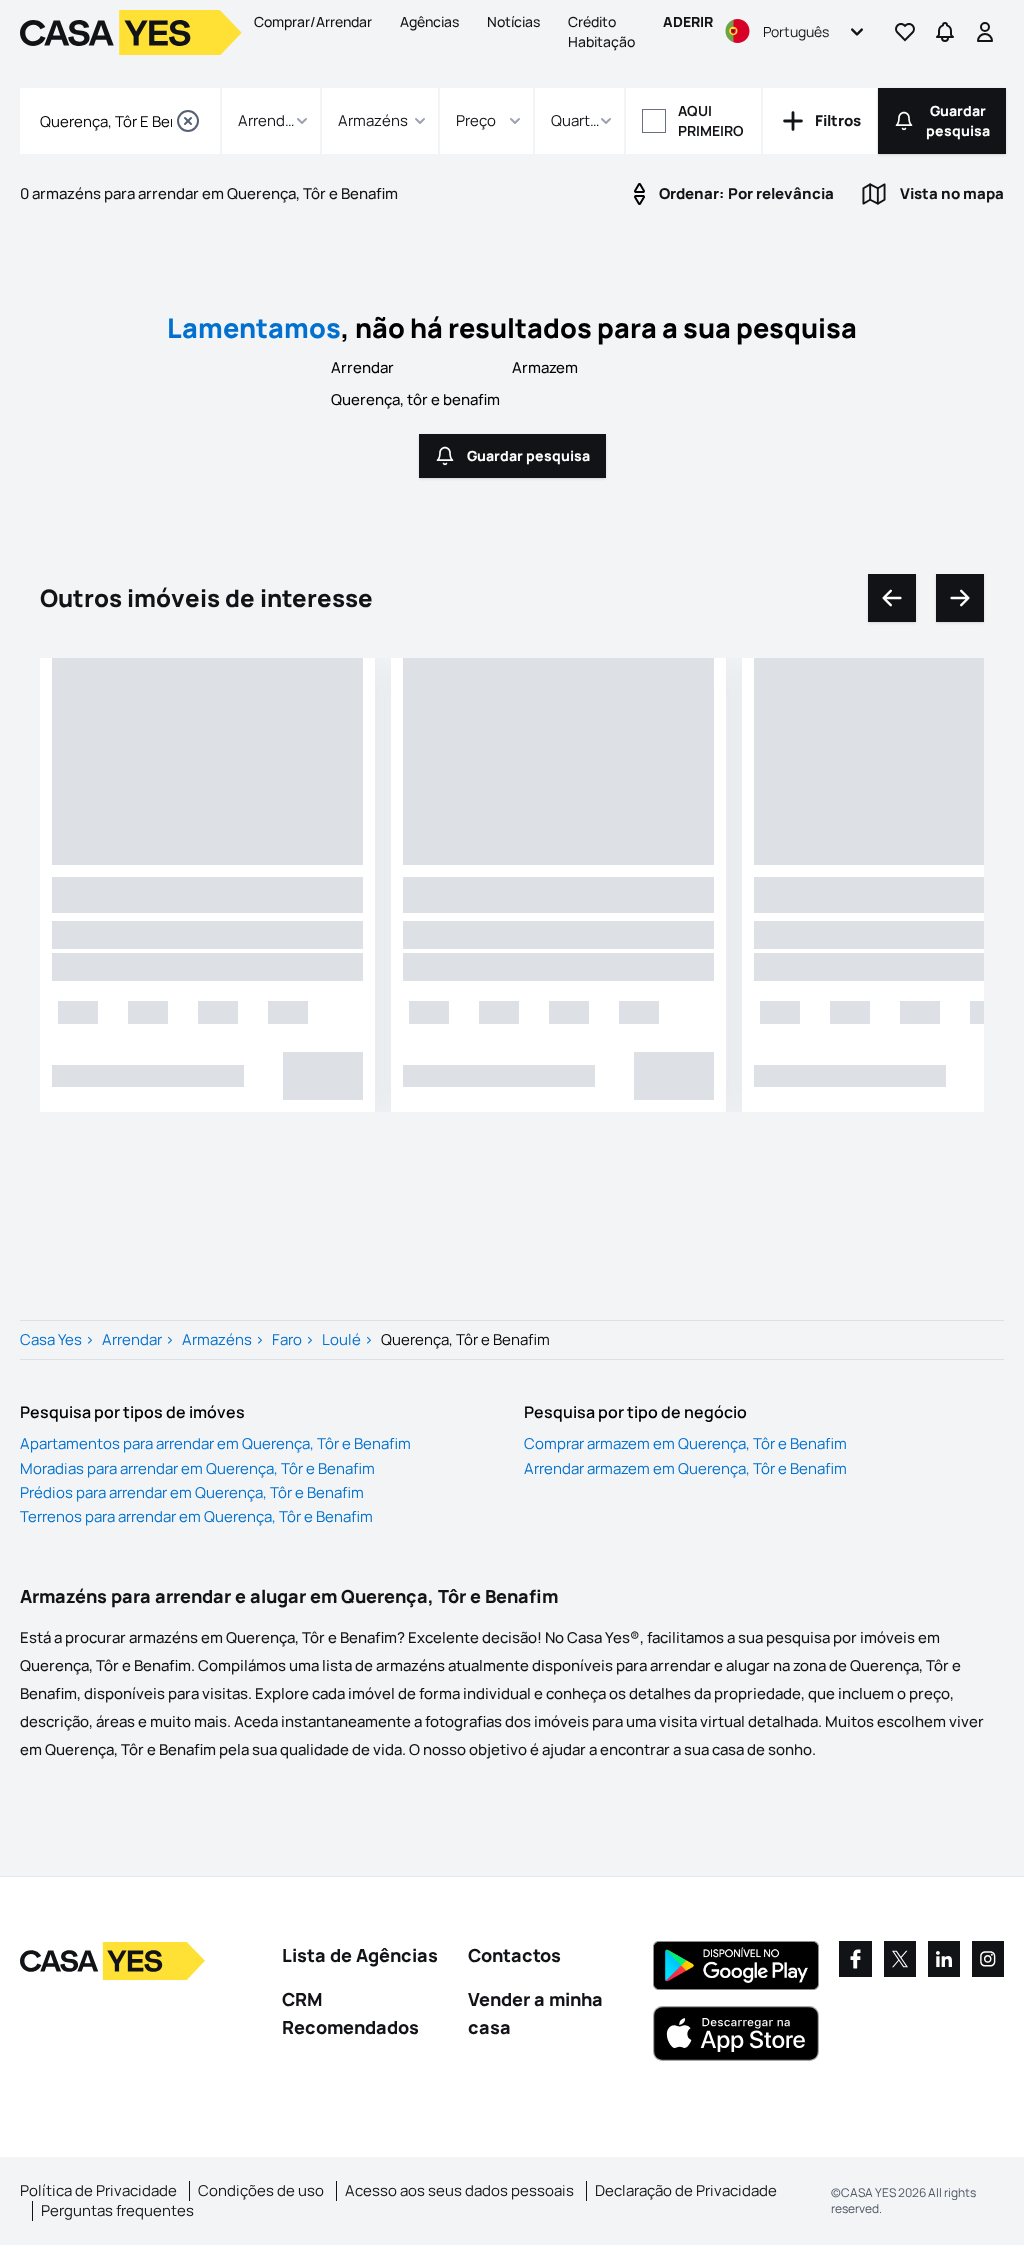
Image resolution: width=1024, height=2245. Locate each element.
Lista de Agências (360, 1955)
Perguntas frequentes (117, 2210)
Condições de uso (261, 2190)
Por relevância (746, 193)
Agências (429, 21)
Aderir (688, 21)
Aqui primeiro (711, 120)
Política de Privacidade (98, 2190)
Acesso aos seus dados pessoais (459, 2190)
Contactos (514, 1955)
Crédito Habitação (601, 31)
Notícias (513, 21)
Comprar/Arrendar (313, 21)
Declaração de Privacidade (686, 2190)
